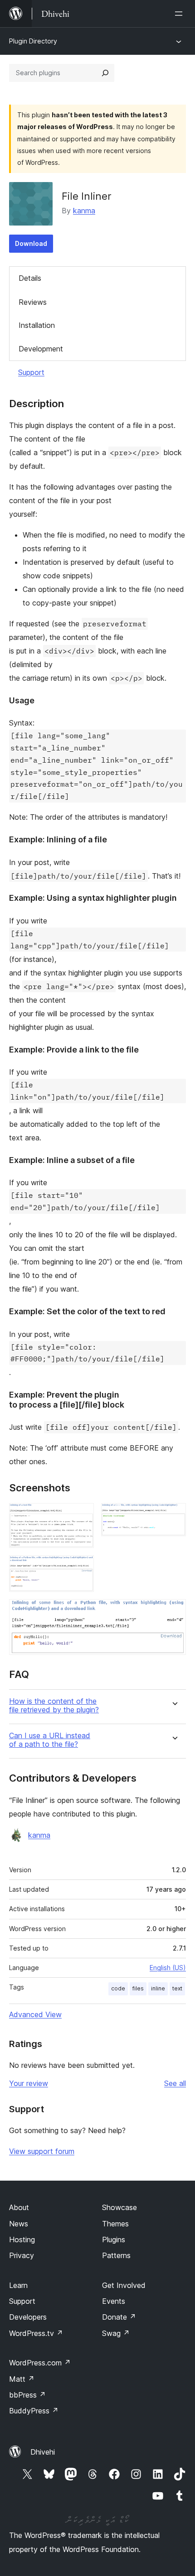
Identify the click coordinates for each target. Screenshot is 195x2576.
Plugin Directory (33, 41)
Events (114, 2301)
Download (31, 243)
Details (30, 278)
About (19, 2207)
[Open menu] (180, 14)
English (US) (168, 1968)
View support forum (42, 2151)
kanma (84, 211)
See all (175, 2083)
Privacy (22, 2255)
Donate (119, 2317)
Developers (28, 2317)
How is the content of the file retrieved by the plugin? (54, 1706)
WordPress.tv (36, 2333)
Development (41, 349)
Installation (37, 325)
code (118, 1988)
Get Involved (124, 2285)
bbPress (27, 2395)
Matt (22, 2379)
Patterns (116, 2255)
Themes (115, 2224)
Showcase (119, 2207)
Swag (116, 2333)
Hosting (22, 2240)
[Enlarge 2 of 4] (174, 1515)
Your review (29, 2083)
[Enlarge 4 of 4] (174, 1611)
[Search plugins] (105, 73)
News (19, 2224)
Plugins (114, 2240)
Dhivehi (43, 2452)
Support (31, 372)
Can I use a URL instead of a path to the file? (50, 1740)
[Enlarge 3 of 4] (82, 1567)
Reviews (33, 302)
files (138, 1988)
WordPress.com (40, 2363)
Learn (18, 2285)
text (177, 1988)
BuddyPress (34, 2411)
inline (158, 1988)
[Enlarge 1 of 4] (82, 1515)
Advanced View (35, 2014)
